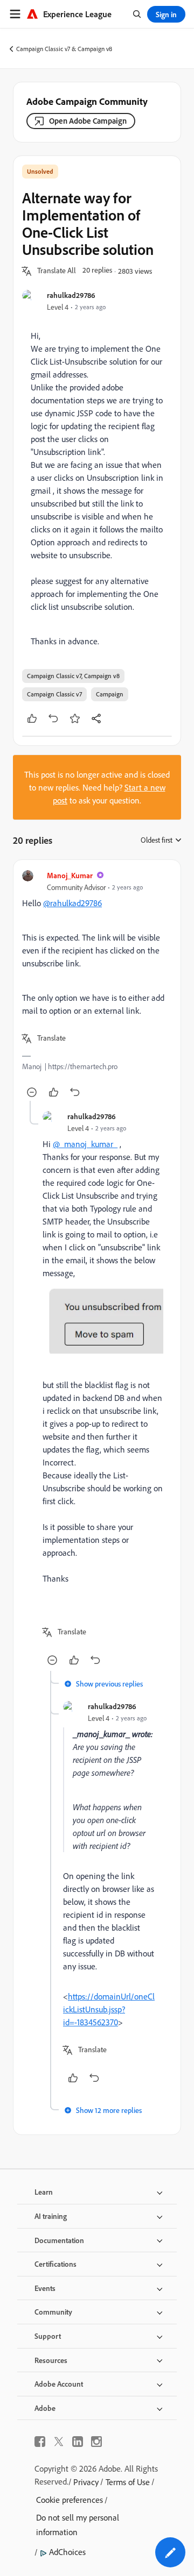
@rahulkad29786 (72, 903)
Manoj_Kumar (70, 875)
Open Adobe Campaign (88, 121)
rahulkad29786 (71, 295)
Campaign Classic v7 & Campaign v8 (64, 49)
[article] (97, 985)
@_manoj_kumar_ (85, 1144)
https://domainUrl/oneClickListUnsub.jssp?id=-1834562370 (109, 2009)
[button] (57, 271)
